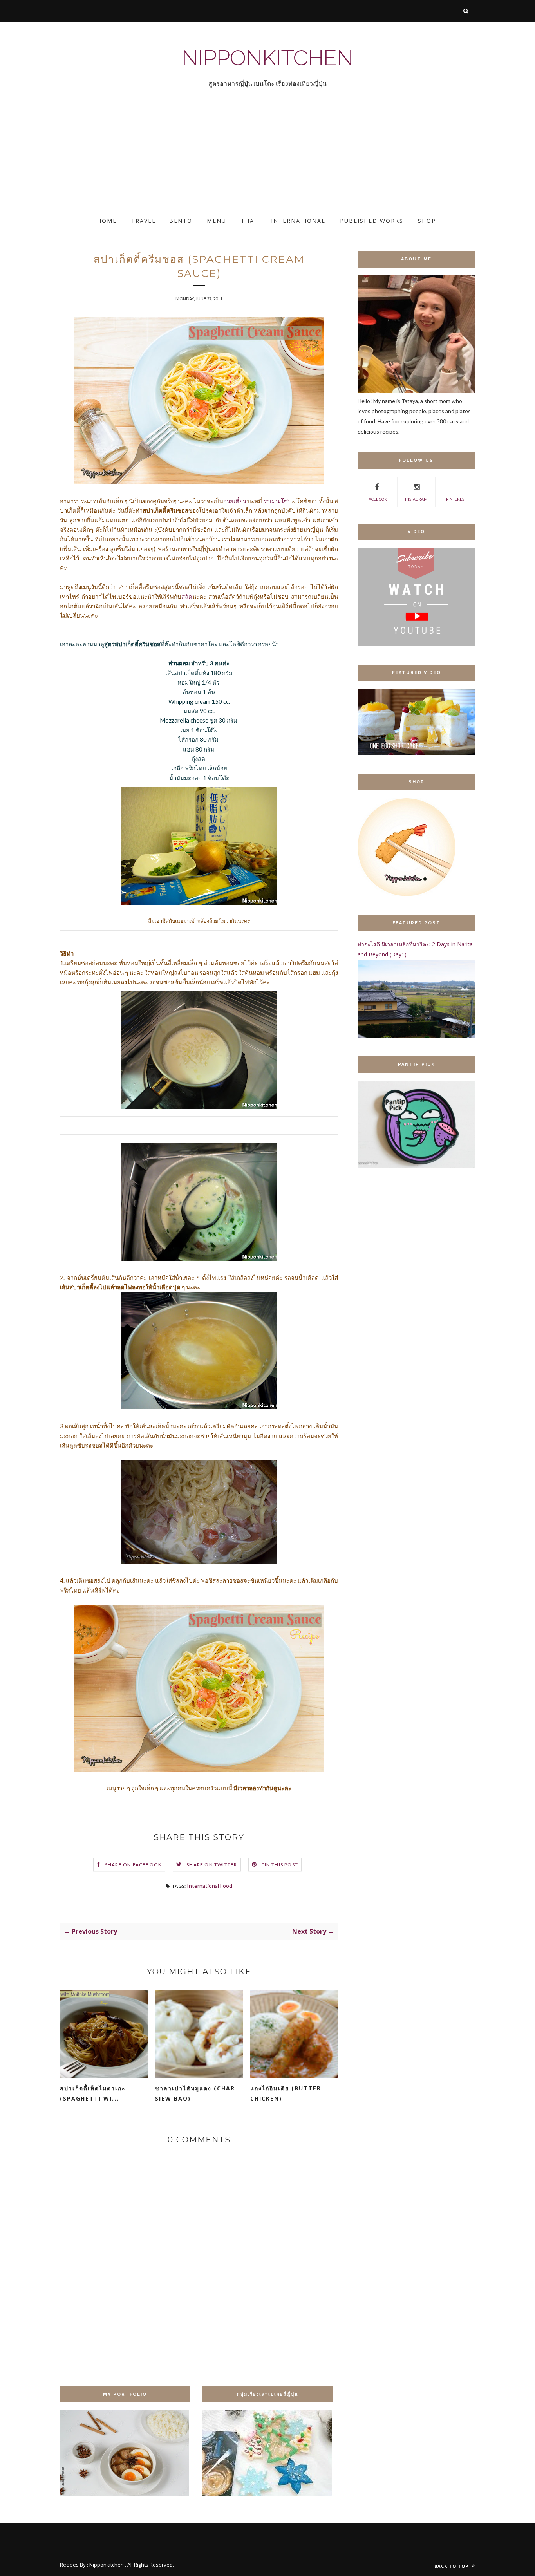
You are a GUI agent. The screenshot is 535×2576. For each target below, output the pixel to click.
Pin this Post (280, 1865)
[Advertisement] (235, 159)
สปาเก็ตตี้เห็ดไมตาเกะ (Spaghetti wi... (93, 2093)
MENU (217, 221)
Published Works (372, 221)
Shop (427, 221)
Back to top (452, 2566)
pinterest (456, 499)
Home (107, 221)
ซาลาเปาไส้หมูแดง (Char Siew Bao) (195, 2093)
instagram (416, 499)
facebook (377, 499)
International (298, 221)
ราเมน (272, 501)
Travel (144, 221)
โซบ (286, 501)
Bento (181, 221)
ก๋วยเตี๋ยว (235, 501)
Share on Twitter (212, 1865)
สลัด (187, 597)
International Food (210, 1886)
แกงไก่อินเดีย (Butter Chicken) (286, 2093)
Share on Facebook (133, 1865)
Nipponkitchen (267, 58)
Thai (249, 221)
